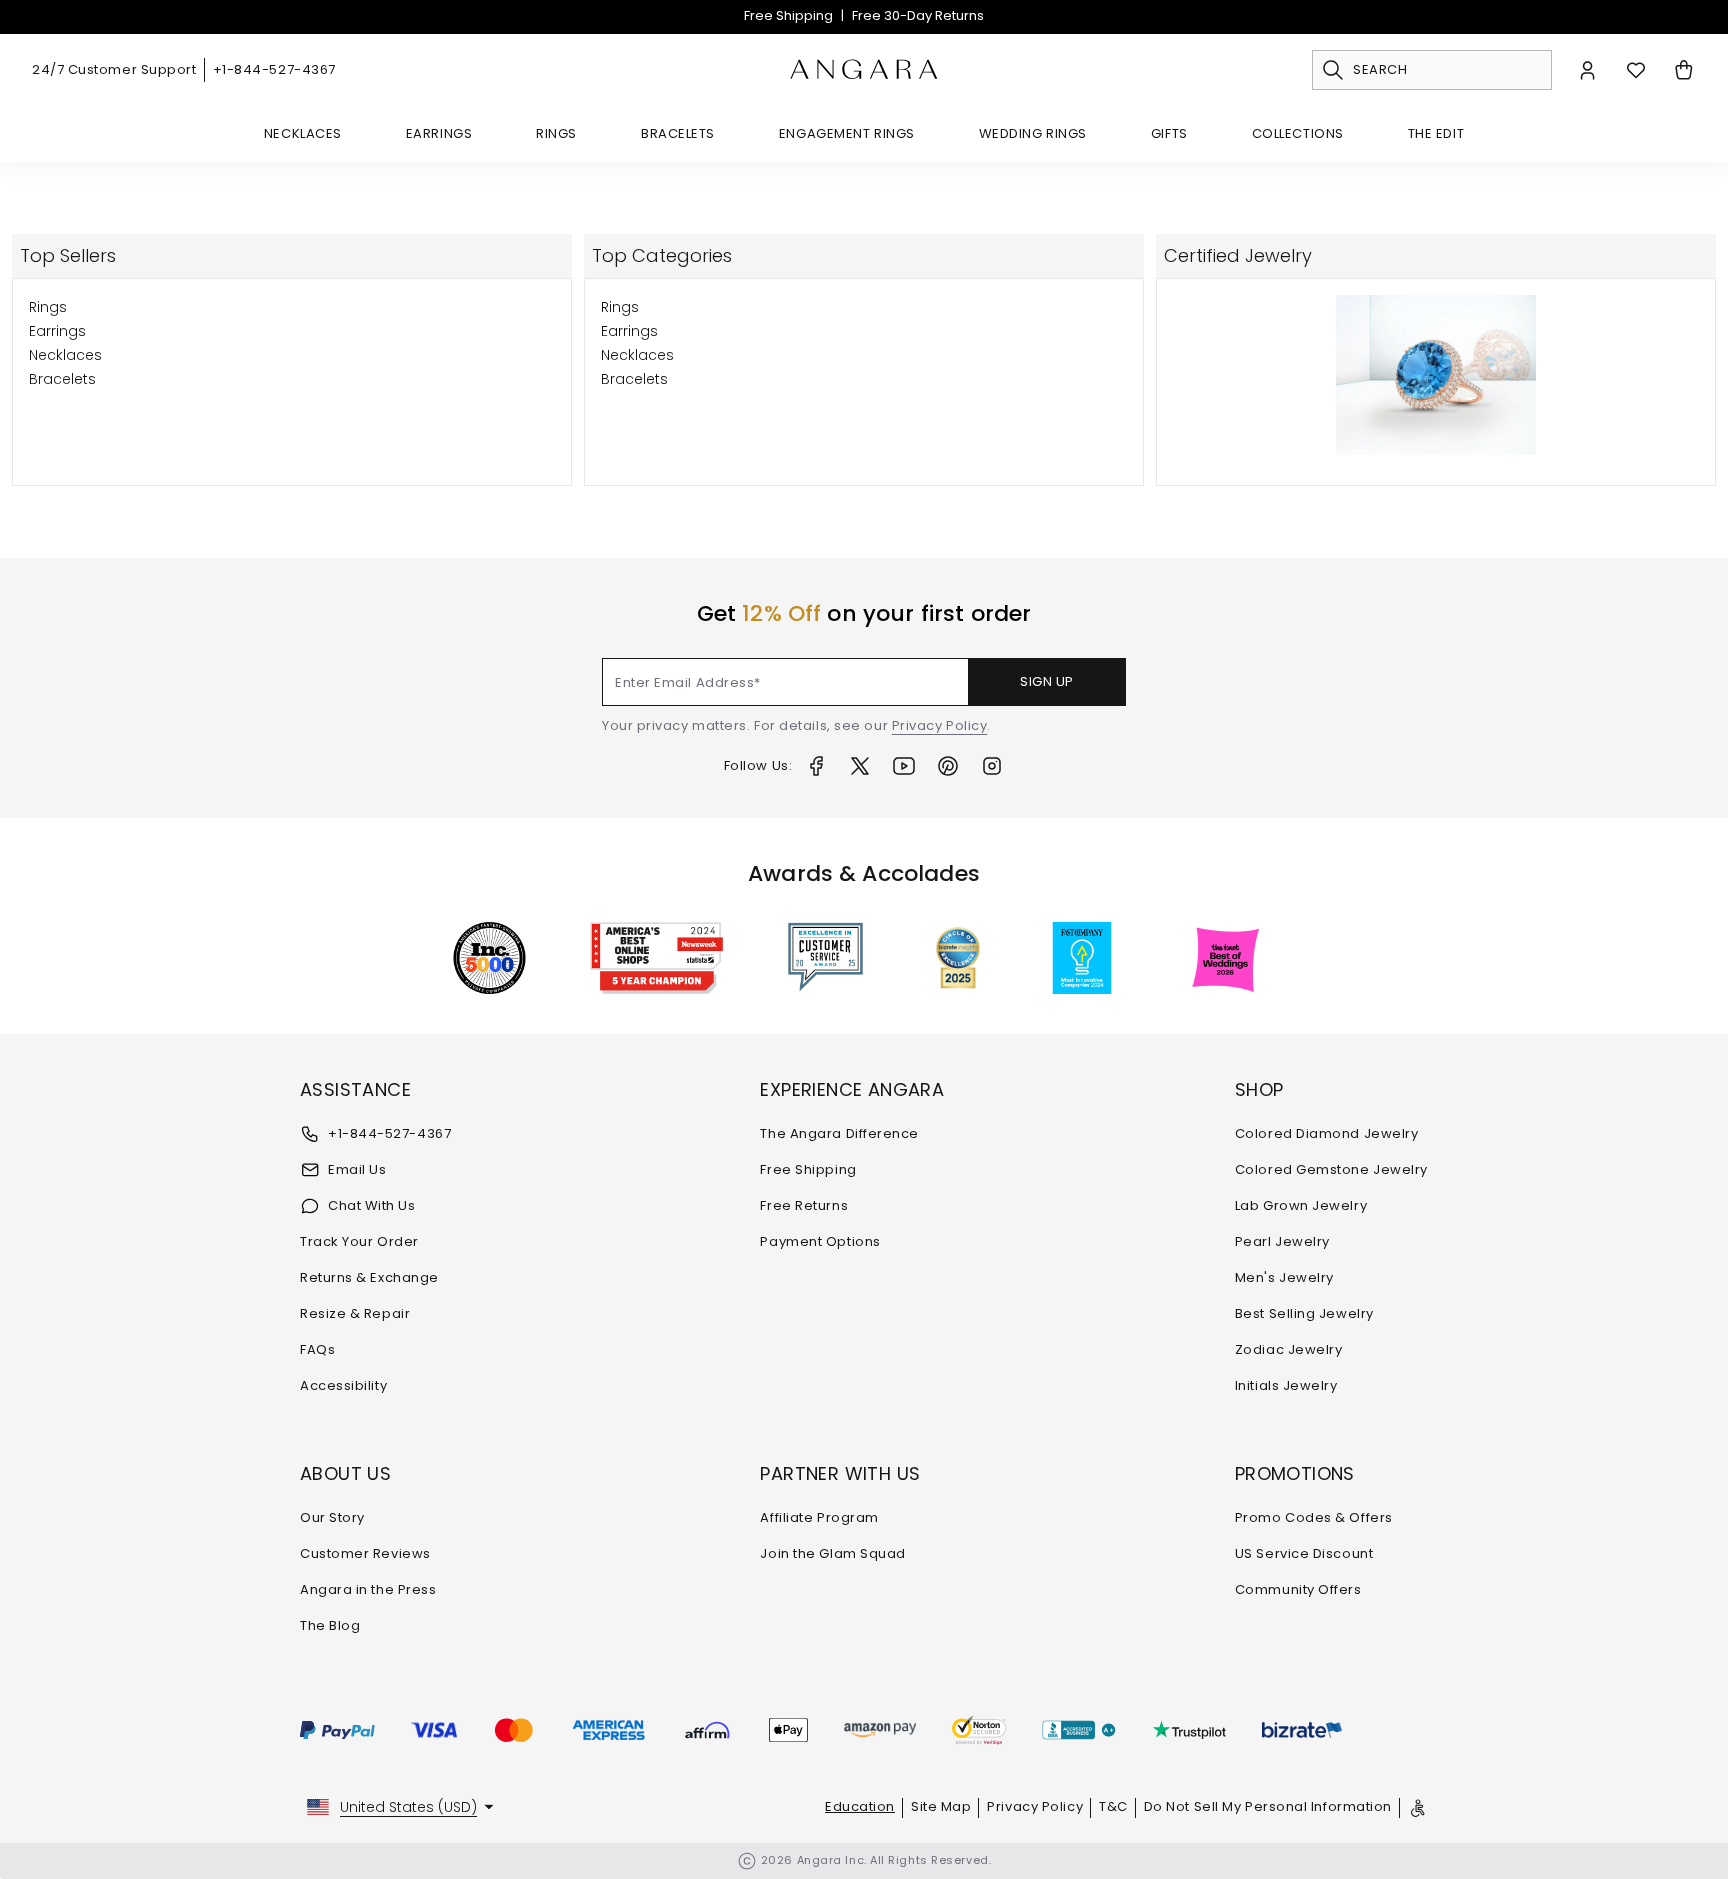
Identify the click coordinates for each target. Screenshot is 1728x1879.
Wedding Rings (1033, 133)
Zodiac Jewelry (1289, 1349)
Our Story (332, 1517)
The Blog (330, 1625)
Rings (556, 133)
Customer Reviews (365, 1553)
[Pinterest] (948, 766)
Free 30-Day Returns (918, 15)
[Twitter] (860, 766)
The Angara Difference (839, 1133)
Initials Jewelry (1286, 1385)
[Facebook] (816, 766)
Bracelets (678, 133)
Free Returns (804, 1205)
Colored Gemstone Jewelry (1331, 1169)
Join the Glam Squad (832, 1553)
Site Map (941, 1806)
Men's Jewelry (1284, 1277)
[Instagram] (992, 766)
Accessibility (343, 1385)
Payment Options (820, 1241)
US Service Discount (1304, 1553)
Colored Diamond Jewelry (1327, 1133)
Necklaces (303, 133)
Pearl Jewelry (1282, 1241)
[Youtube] (904, 766)
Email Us (357, 1169)
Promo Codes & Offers (1314, 1517)
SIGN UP (1047, 681)
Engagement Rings (847, 133)
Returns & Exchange (369, 1277)
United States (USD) (408, 1807)
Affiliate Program (819, 1517)
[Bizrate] (1302, 1730)
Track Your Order (359, 1241)
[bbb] (1079, 1730)
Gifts (1169, 133)
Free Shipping (788, 15)
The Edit (1436, 133)
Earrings (439, 133)
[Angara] (864, 70)
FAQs (317, 1349)
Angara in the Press (368, 1589)
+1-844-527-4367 (274, 69)
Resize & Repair (355, 1313)
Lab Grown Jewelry (1301, 1205)
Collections (1298, 133)
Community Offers (1298, 1589)
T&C (1113, 1806)
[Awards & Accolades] (825, 958)
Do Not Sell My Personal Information (1268, 1806)
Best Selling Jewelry (1304, 1313)
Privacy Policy (940, 725)
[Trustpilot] (1189, 1730)
